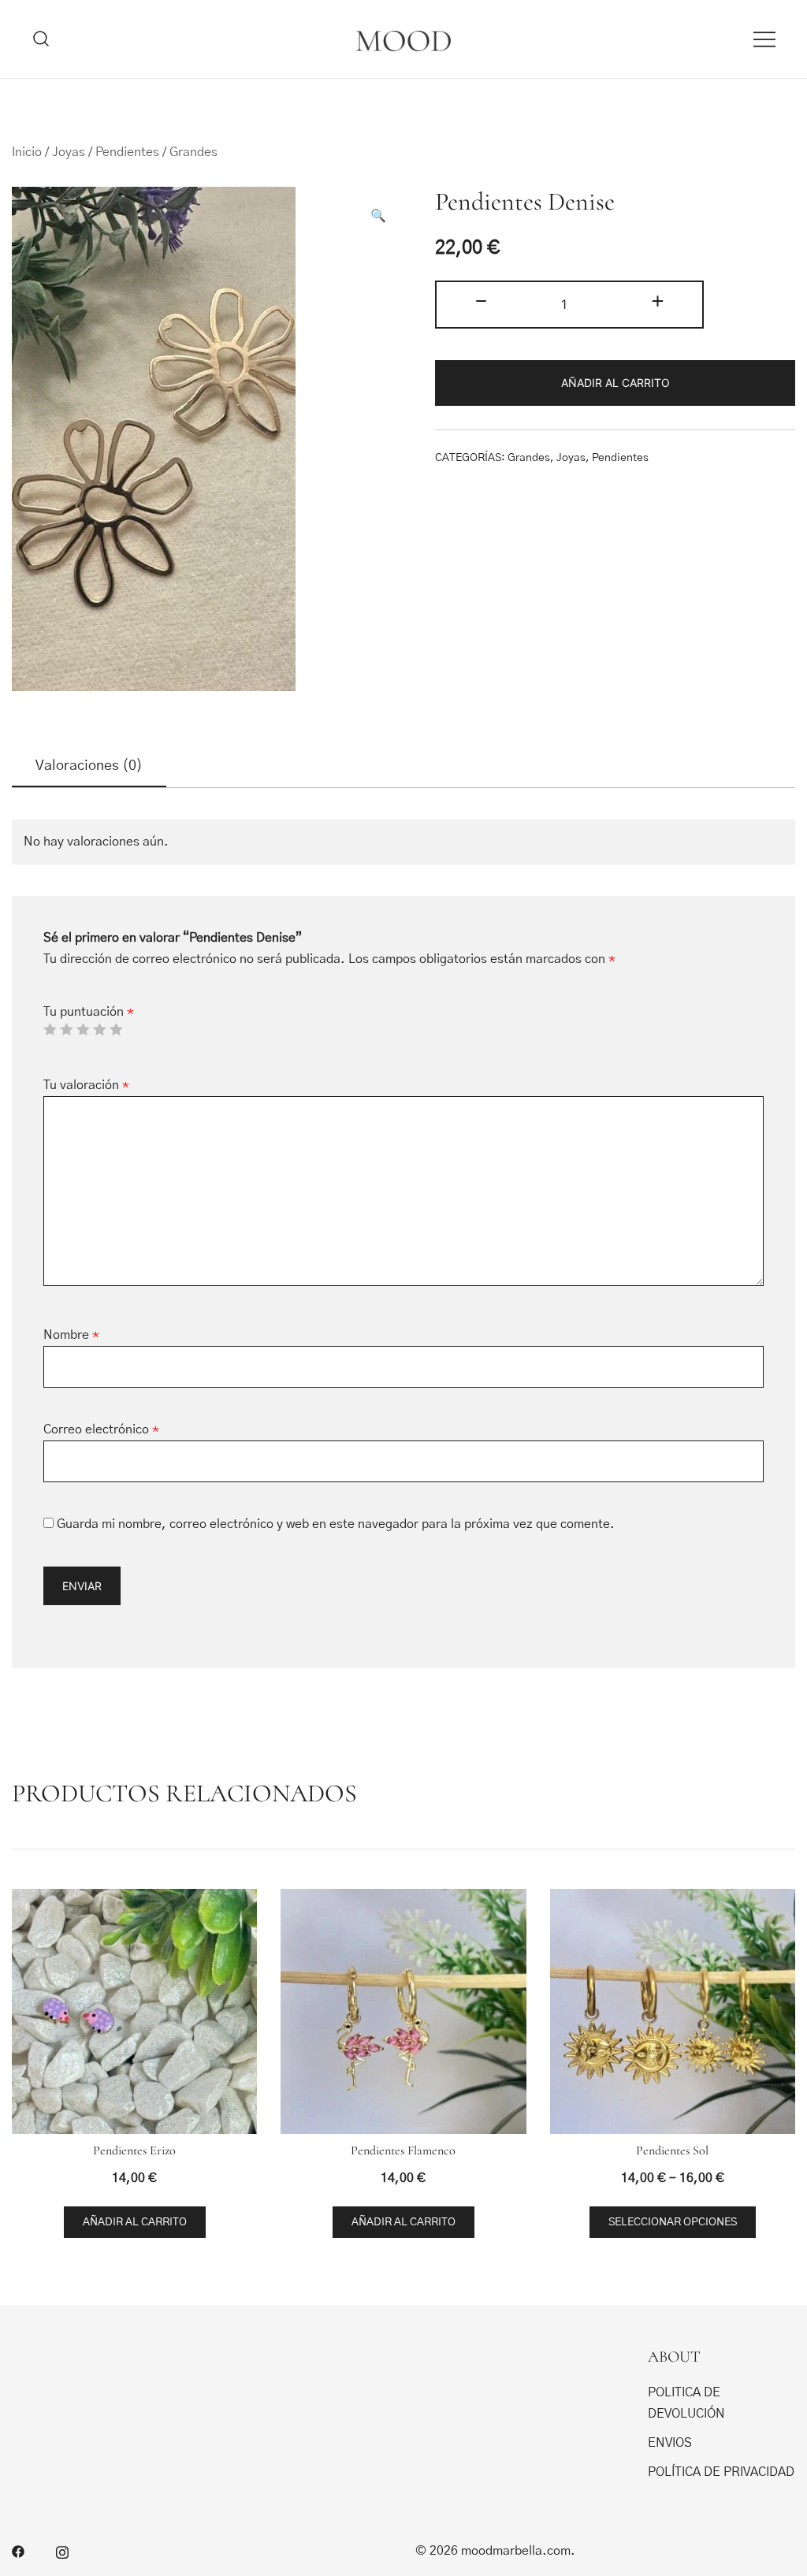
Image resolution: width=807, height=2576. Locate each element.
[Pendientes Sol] (673, 2011)
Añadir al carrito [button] (135, 2222)
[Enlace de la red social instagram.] (62, 2551)
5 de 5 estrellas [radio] (116, 1029)
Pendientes (127, 152)
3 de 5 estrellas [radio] (83, 1029)
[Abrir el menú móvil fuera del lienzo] (764, 39)
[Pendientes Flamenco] (403, 2011)
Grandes (193, 152)
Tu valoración (86, 1085)
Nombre (71, 1335)
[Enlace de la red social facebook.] (18, 2551)
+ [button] (658, 302)
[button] (378, 216)
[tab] (89, 767)
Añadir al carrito (615, 383)
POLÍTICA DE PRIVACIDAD (721, 2472)
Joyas (69, 152)
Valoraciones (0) (89, 766)
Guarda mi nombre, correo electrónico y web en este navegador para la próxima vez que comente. (336, 1524)
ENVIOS (670, 2443)
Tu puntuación (89, 1012)
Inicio (27, 152)
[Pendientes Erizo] (134, 2011)
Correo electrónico (101, 1429)
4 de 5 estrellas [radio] (99, 1029)
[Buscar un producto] (41, 39)
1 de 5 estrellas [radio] (50, 1029)
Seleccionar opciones (673, 2222)
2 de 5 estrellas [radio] (66, 1029)
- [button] (481, 302)
